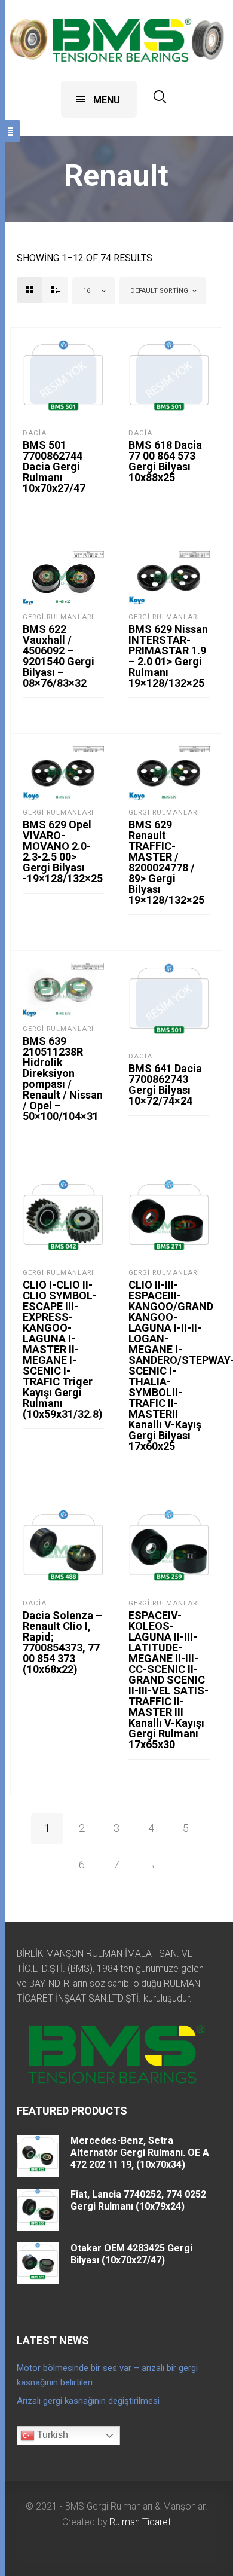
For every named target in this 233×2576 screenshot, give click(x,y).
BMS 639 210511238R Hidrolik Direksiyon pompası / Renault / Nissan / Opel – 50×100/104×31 (63, 1079)
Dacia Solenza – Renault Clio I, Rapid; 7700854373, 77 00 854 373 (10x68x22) (62, 1642)
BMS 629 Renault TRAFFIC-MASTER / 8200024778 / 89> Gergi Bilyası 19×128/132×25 (166, 862)
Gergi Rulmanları (58, 617)
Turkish (51, 2435)
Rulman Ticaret (140, 2522)
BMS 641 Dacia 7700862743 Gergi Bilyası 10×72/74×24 (165, 1084)
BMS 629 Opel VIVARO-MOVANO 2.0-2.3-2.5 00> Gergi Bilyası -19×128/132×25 (63, 851)
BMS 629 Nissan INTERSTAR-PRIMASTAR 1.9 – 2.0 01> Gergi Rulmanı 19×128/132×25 (168, 656)
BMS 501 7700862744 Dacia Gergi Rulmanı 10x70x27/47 (54, 466)
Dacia (35, 433)
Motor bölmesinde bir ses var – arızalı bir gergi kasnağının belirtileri (107, 2375)
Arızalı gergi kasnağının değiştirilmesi (88, 2401)
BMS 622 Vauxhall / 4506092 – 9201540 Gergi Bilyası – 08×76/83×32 (59, 656)
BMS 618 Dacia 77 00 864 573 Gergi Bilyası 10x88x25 (165, 461)
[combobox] (94, 291)
